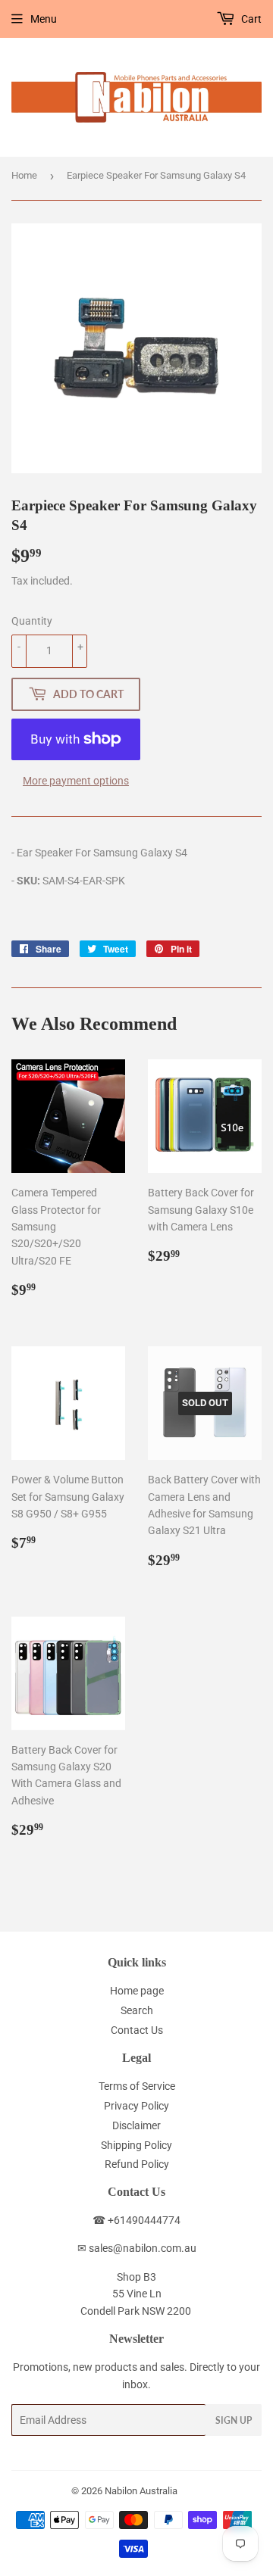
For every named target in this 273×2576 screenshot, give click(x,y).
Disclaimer (136, 2125)
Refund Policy (137, 2164)
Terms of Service (137, 2086)
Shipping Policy (136, 2145)
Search (137, 2010)
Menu (44, 19)
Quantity (32, 621)
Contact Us (137, 2030)
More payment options (76, 781)
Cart (250, 19)
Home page (137, 1991)
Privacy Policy (136, 2106)
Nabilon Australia (141, 2491)
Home (24, 175)
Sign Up (234, 2420)
